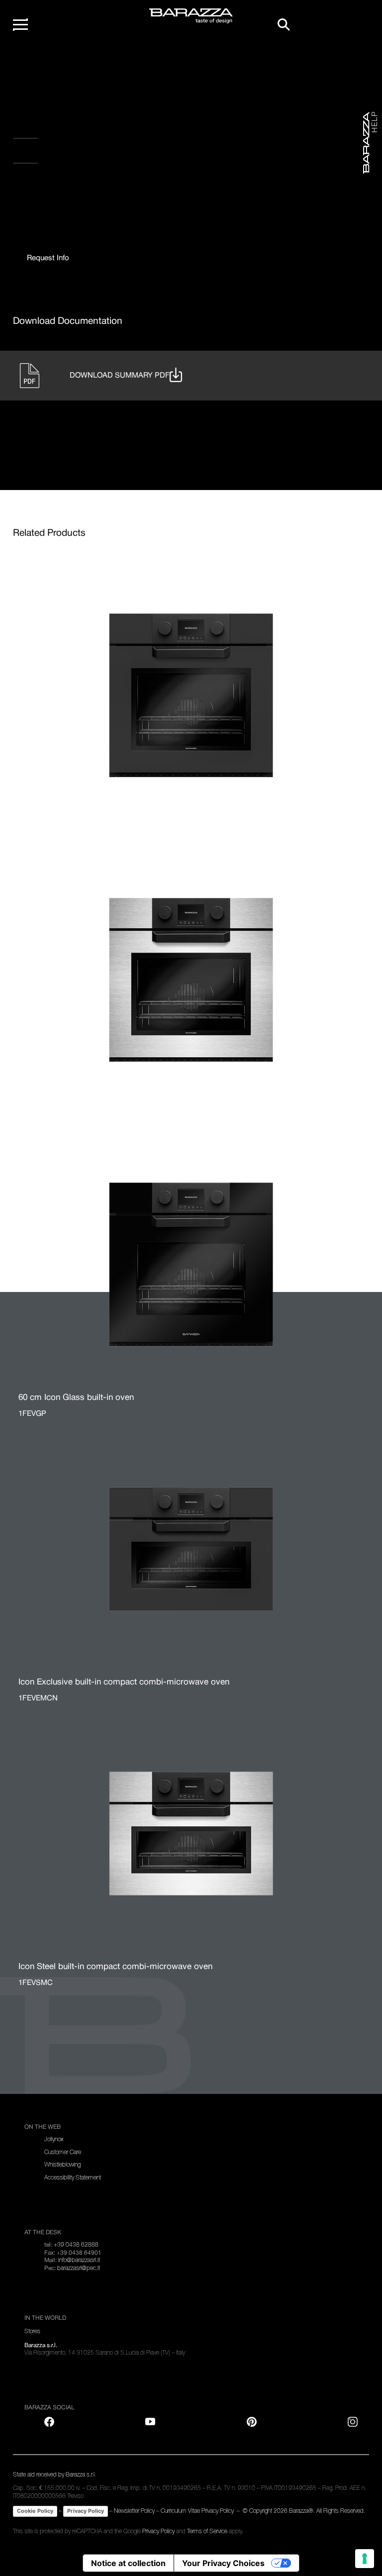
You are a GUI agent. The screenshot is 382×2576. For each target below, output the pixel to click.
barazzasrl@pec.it (79, 2268)
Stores (32, 2331)
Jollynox (54, 2139)
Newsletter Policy (134, 2511)
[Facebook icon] (53, 190)
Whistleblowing (62, 2165)
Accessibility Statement (73, 2178)
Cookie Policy (35, 2511)
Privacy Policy (86, 2511)
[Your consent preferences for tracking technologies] (365, 2559)
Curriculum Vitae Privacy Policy (197, 2511)
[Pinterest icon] (252, 2422)
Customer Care (63, 2152)
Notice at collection (128, 2563)
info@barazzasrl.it (79, 2260)
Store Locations (47, 155)
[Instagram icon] (115, 190)
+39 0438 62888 (76, 2245)
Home (33, 64)
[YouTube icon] (150, 2422)
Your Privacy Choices (223, 2563)
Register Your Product (61, 130)
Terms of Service (207, 2531)
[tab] (48, 258)
